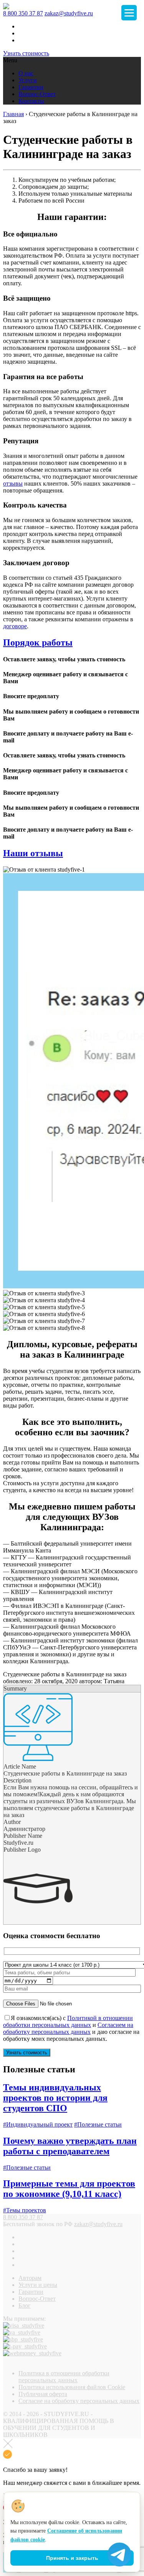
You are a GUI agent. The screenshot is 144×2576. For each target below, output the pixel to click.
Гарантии (31, 87)
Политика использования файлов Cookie (72, 2387)
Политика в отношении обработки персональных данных (64, 2377)
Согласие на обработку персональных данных (79, 2401)
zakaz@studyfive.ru (69, 13)
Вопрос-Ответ (37, 94)
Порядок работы (38, 642)
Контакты (31, 101)
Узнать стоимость (26, 53)
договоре (15, 626)
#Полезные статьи (98, 2124)
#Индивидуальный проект (38, 2124)
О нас (26, 73)
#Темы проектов (25, 2210)
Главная (13, 114)
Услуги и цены (38, 2285)
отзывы (13, 483)
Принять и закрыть (72, 2558)
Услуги (28, 80)
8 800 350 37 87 (23, 13)
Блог (25, 2306)
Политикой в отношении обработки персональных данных (68, 2021)
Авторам (30, 2278)
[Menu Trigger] (129, 13)
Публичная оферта (43, 2394)
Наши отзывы (33, 853)
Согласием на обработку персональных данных (68, 2028)
